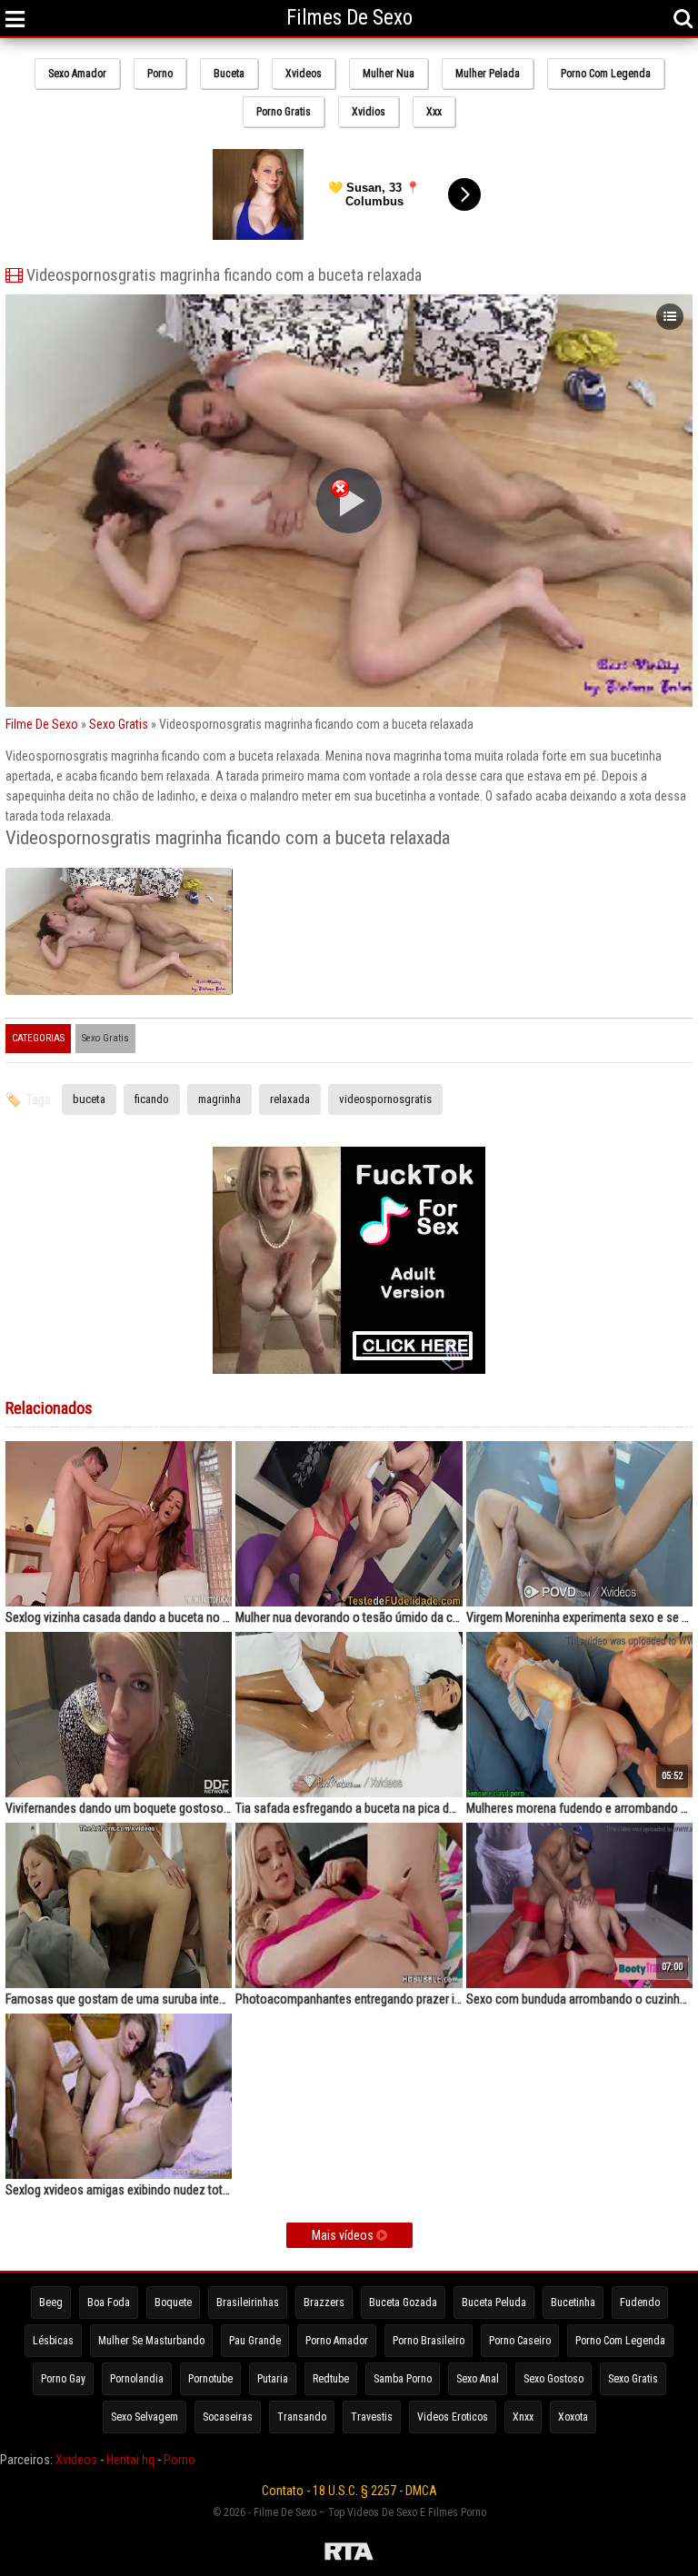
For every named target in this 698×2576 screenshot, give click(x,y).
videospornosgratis (385, 1099)
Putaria (273, 2379)
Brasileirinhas (248, 2302)
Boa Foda (109, 2302)
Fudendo (640, 2302)
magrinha (219, 1099)
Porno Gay (63, 2379)
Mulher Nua (389, 74)
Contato (283, 2491)
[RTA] (349, 2554)
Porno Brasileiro (429, 2341)
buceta (89, 1099)
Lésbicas (53, 2341)
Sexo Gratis (119, 724)
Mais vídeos (344, 2235)
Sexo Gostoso (553, 2379)
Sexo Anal (478, 2379)
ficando (152, 1099)
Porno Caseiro (520, 2341)
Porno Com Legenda (606, 74)
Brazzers (324, 2302)
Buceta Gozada (403, 2302)
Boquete (173, 2302)
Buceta (229, 74)
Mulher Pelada (488, 74)
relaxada (290, 1099)
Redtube (331, 2379)
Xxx (434, 112)
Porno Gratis (284, 112)
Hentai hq (130, 2460)
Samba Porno (403, 2379)
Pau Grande (255, 2341)
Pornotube (210, 2379)
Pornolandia (137, 2379)
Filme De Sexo (42, 724)
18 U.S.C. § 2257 (354, 2491)
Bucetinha (573, 2302)
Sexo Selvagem (145, 2417)
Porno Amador (337, 2341)
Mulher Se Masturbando (151, 2341)
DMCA (421, 2491)
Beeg (51, 2302)
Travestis (372, 2417)
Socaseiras (228, 2417)
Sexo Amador (77, 74)
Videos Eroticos (453, 2417)
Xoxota (573, 2417)
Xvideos (304, 74)
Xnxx (523, 2417)
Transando (302, 2417)
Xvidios (369, 112)
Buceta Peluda (494, 2302)
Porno (160, 74)
